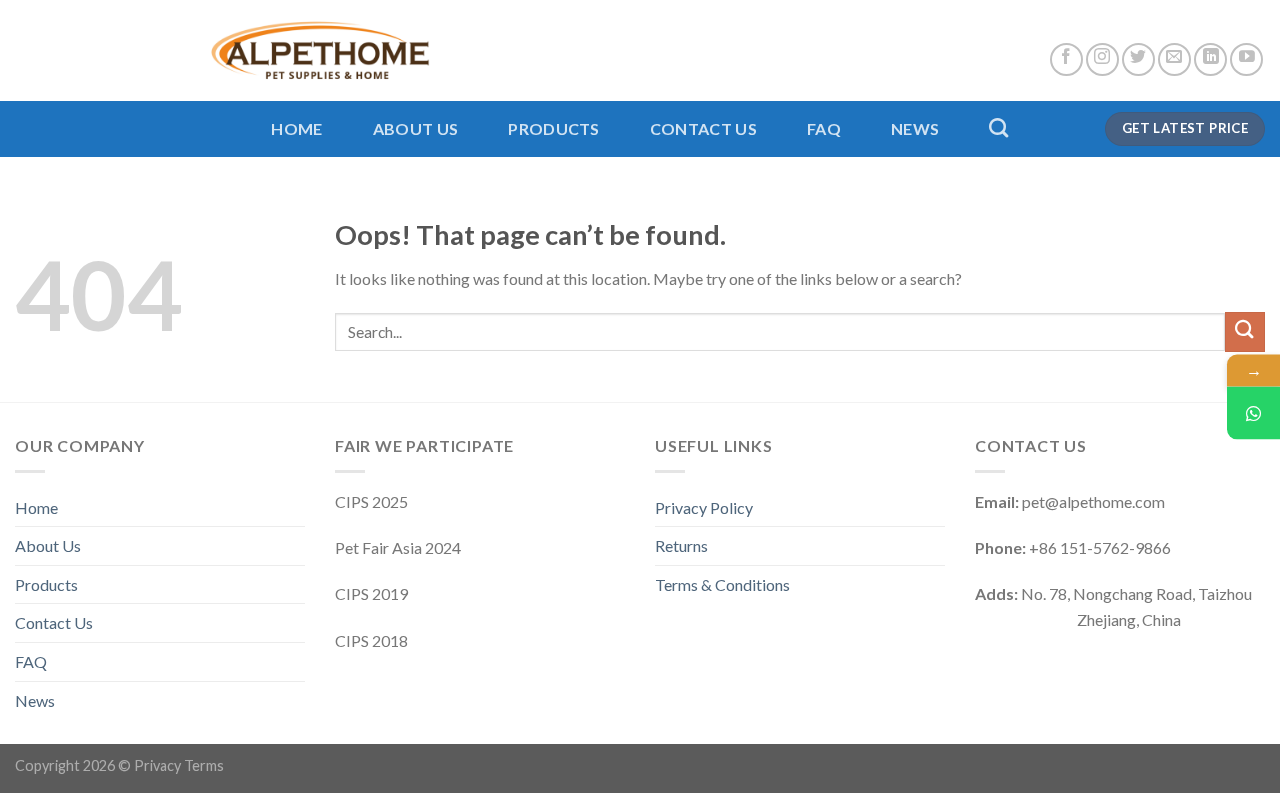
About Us (416, 128)
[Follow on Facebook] (1066, 59)
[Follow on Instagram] (1102, 59)
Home (296, 128)
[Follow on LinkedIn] (1210, 59)
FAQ (824, 128)
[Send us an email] (1174, 59)
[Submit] (1245, 331)
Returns (681, 545)
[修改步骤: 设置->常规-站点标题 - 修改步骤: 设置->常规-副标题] (222, 50)
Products (554, 128)
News (915, 128)
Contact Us (703, 128)
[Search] (998, 127)
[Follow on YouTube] (1246, 59)
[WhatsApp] (1253, 412)
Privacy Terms (179, 765)
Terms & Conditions (722, 584)
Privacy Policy (704, 507)
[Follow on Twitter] (1138, 59)
